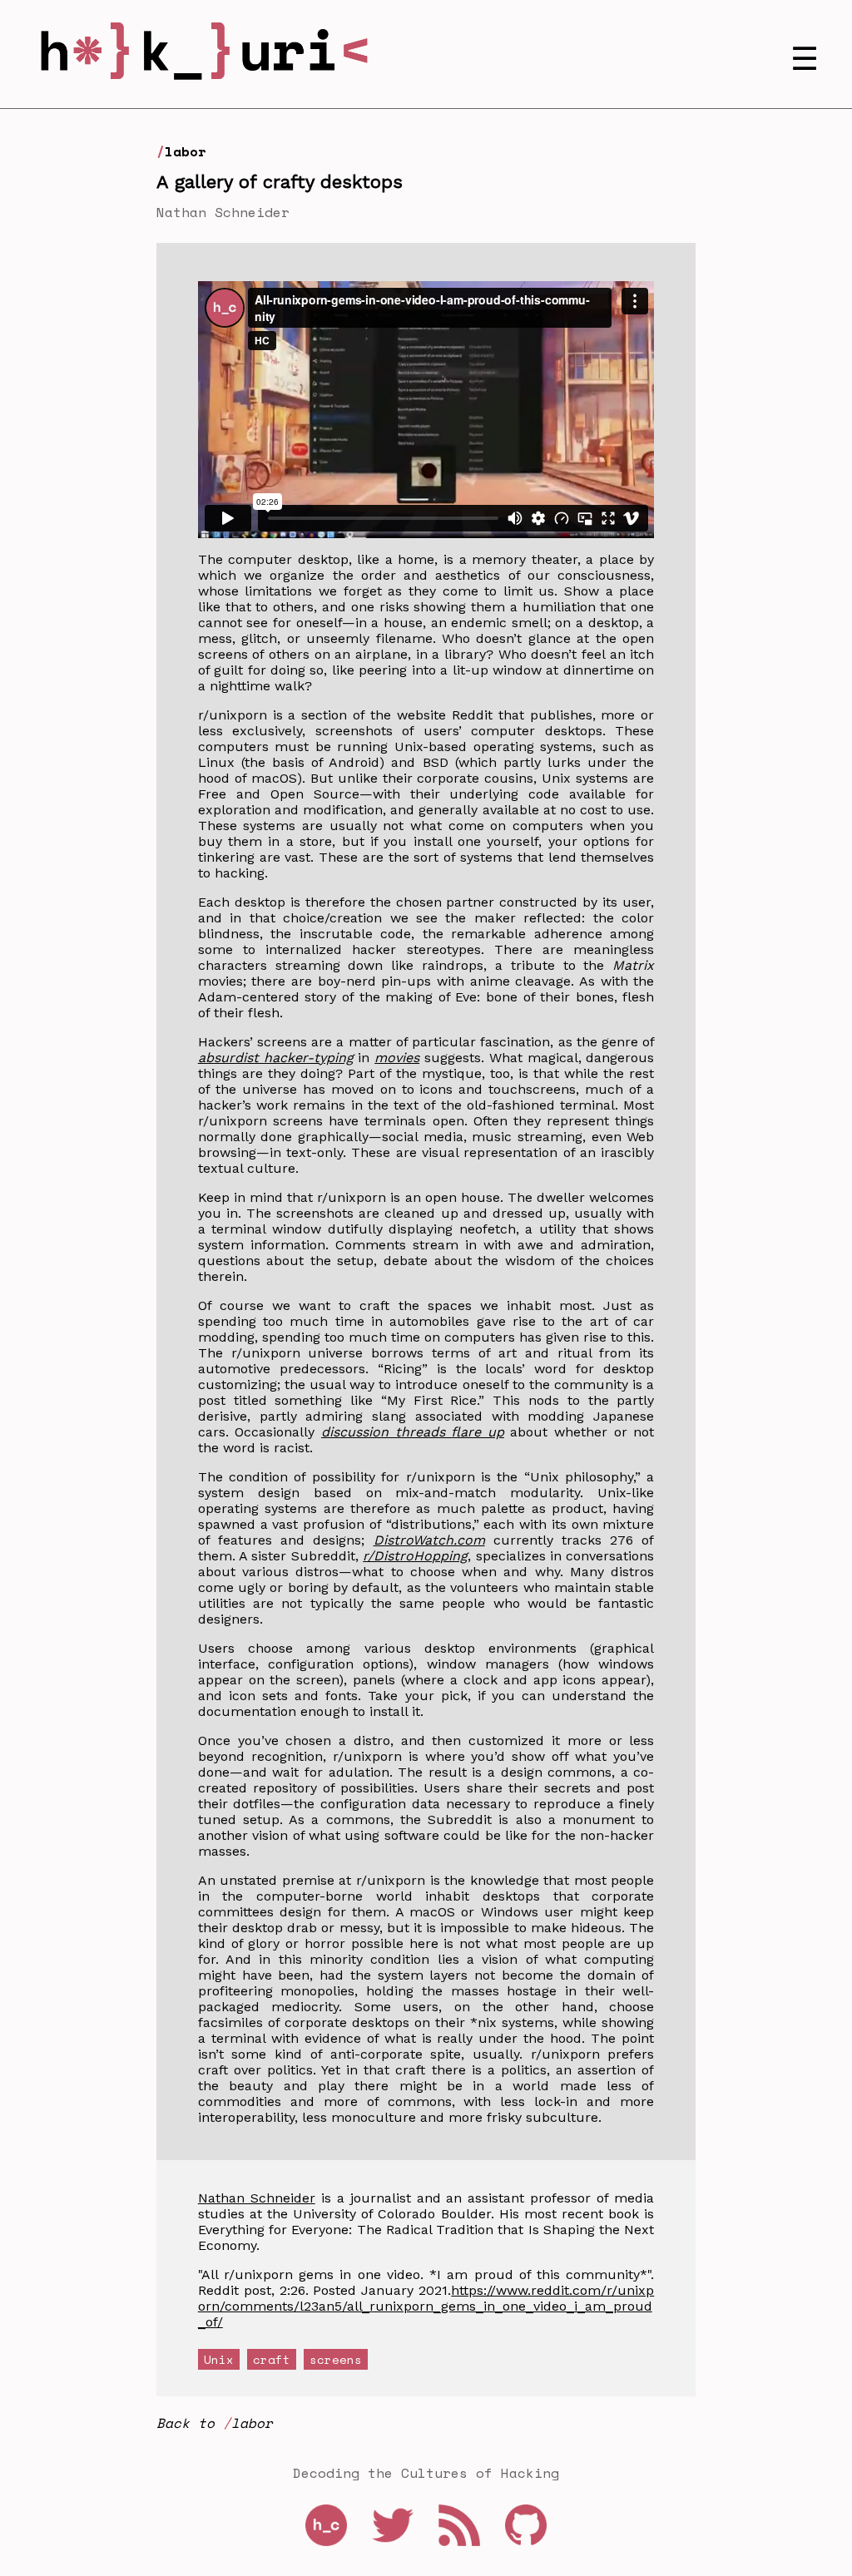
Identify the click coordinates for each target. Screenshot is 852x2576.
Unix (219, 2359)
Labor (186, 151)
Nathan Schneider (257, 2198)
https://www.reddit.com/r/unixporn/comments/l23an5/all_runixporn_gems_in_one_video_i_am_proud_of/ (426, 2306)
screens (336, 2359)
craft (272, 2359)
